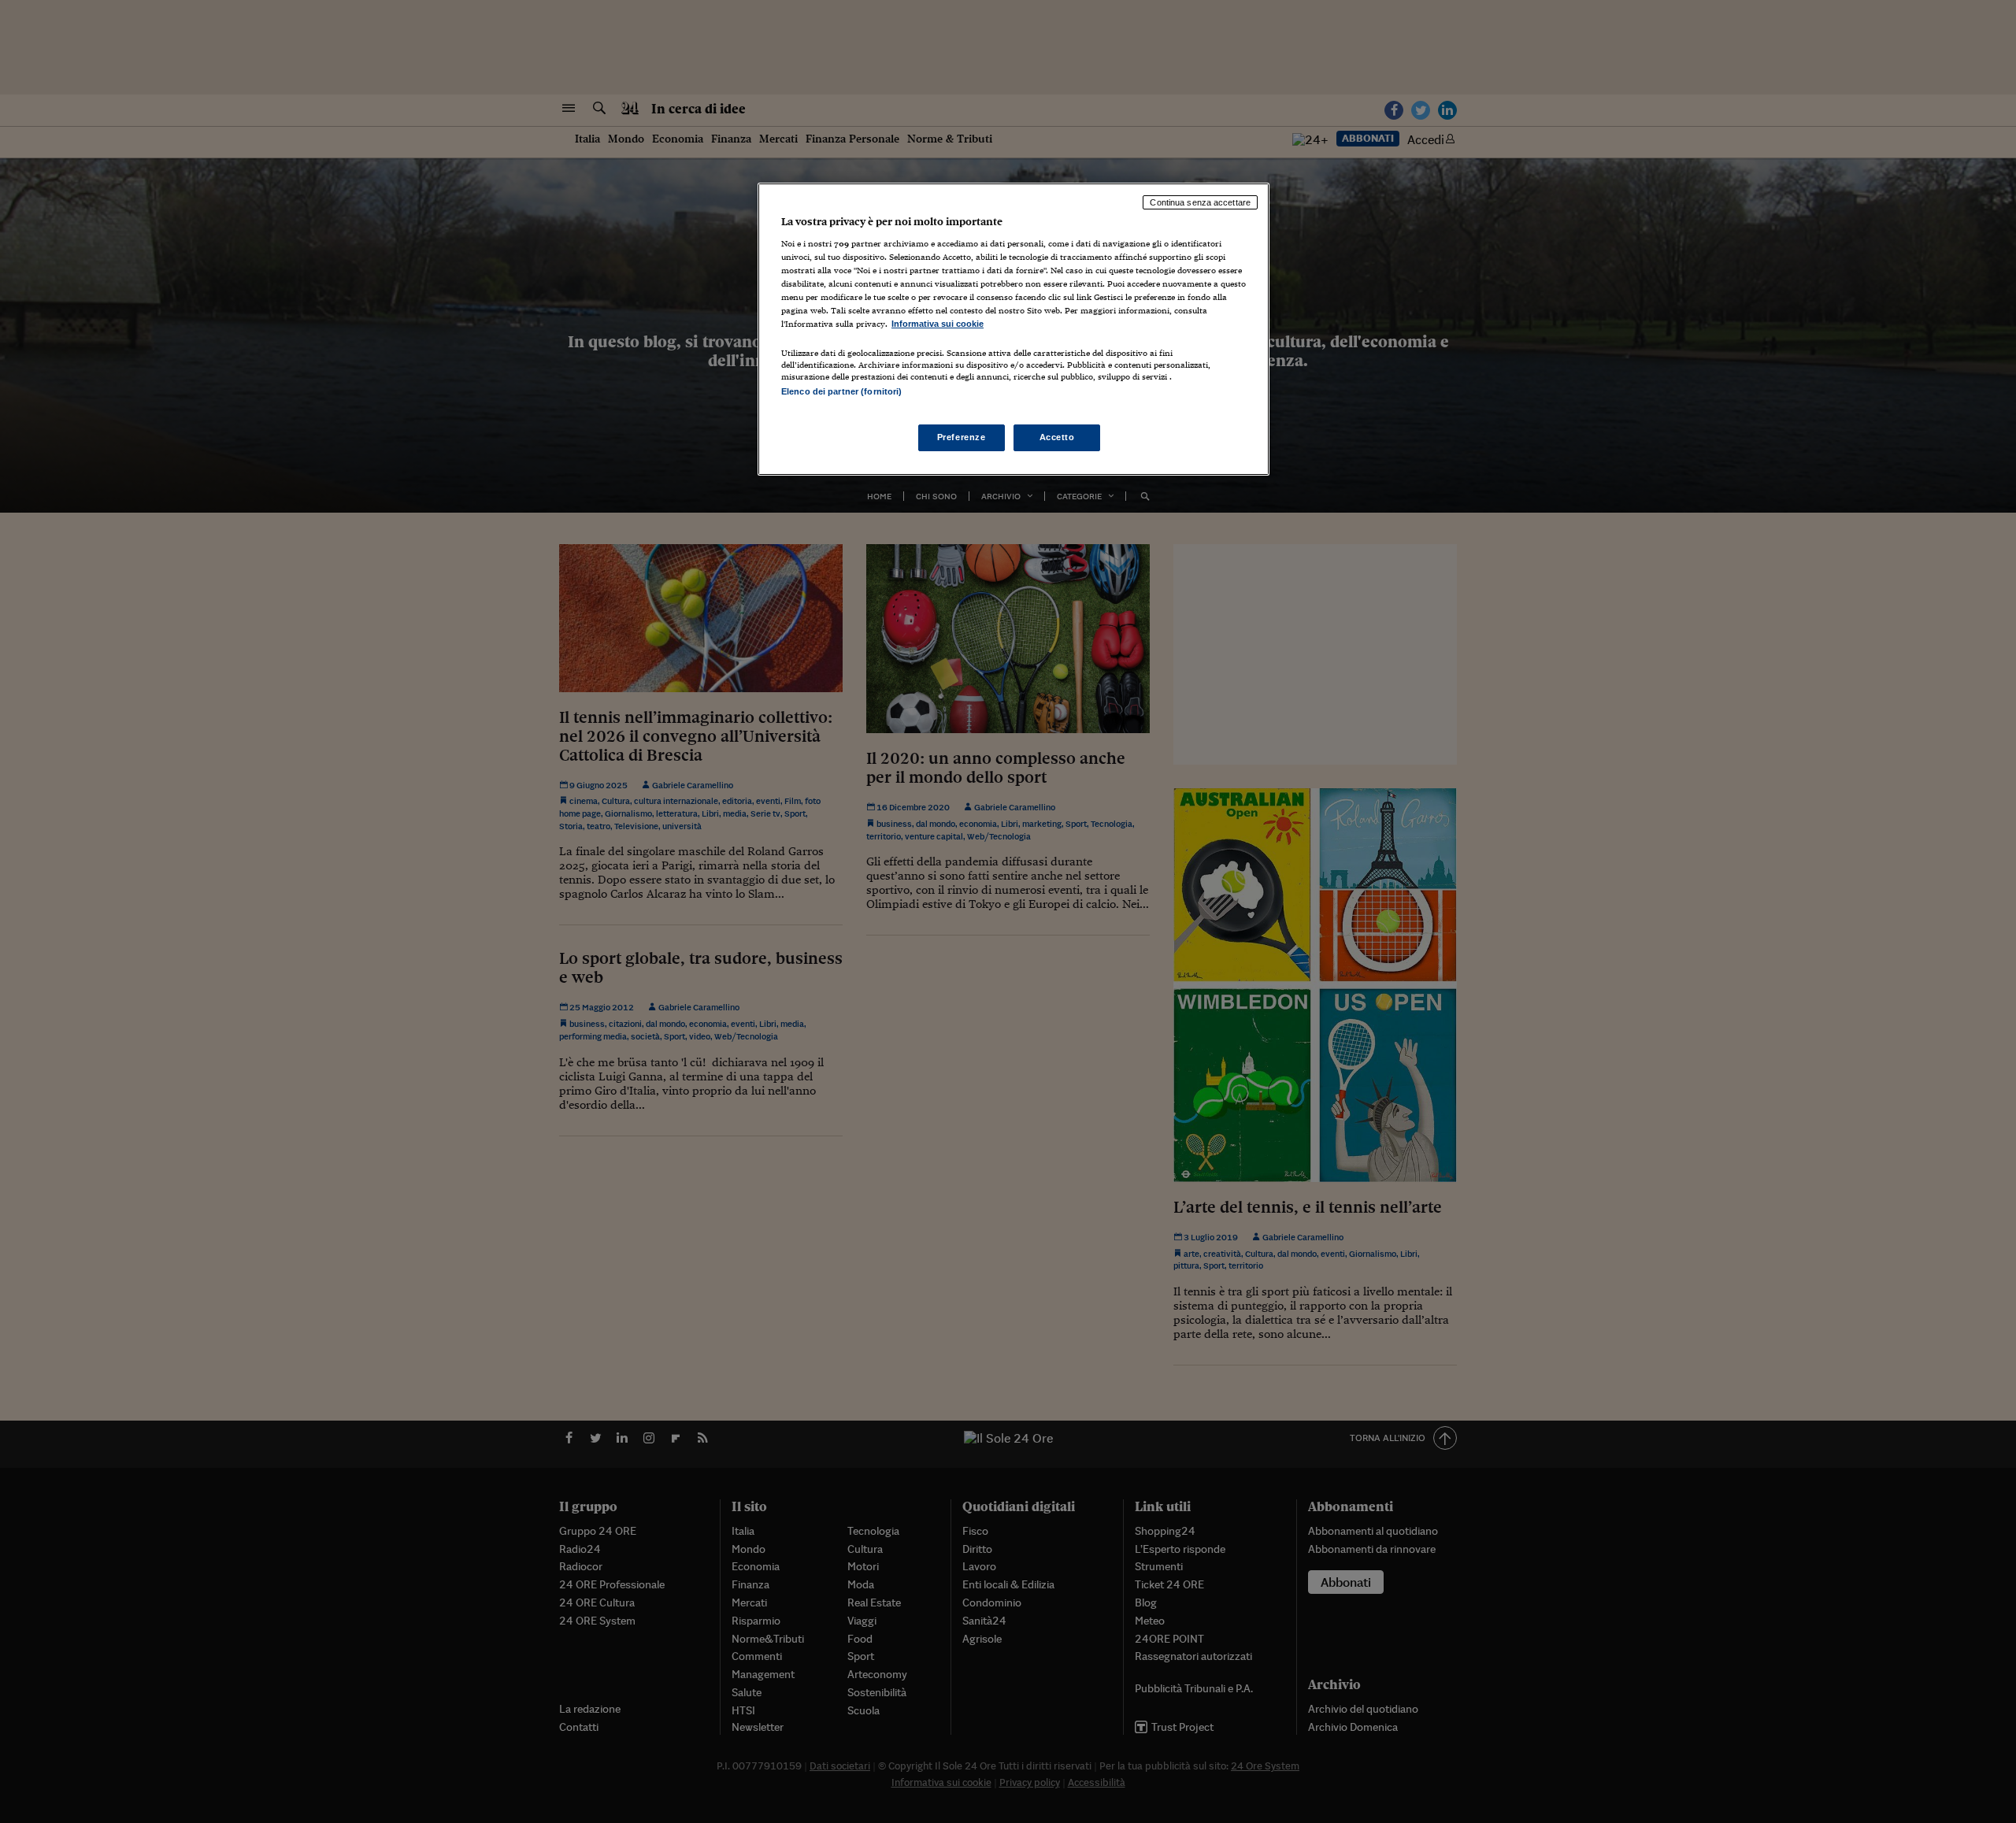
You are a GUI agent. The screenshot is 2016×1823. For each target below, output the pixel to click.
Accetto (1057, 437)
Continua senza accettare (1200, 202)
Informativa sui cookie (938, 324)
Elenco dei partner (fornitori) (841, 391)
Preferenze (962, 437)
